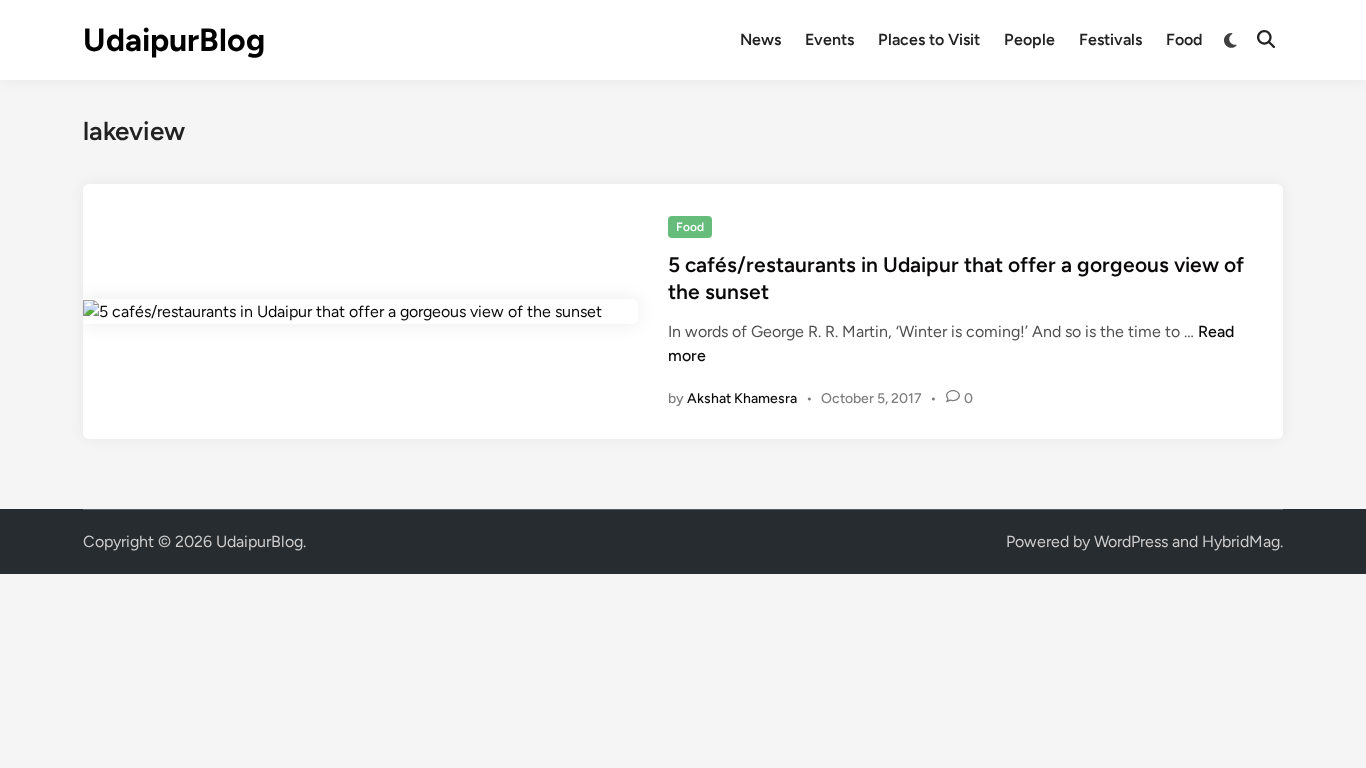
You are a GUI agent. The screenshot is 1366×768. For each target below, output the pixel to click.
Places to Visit (929, 39)
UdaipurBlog (174, 40)
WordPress (1131, 541)
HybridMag (1241, 541)
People (1029, 39)
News (760, 39)
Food (1184, 39)
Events (829, 39)
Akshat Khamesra (742, 398)
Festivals (1110, 39)
